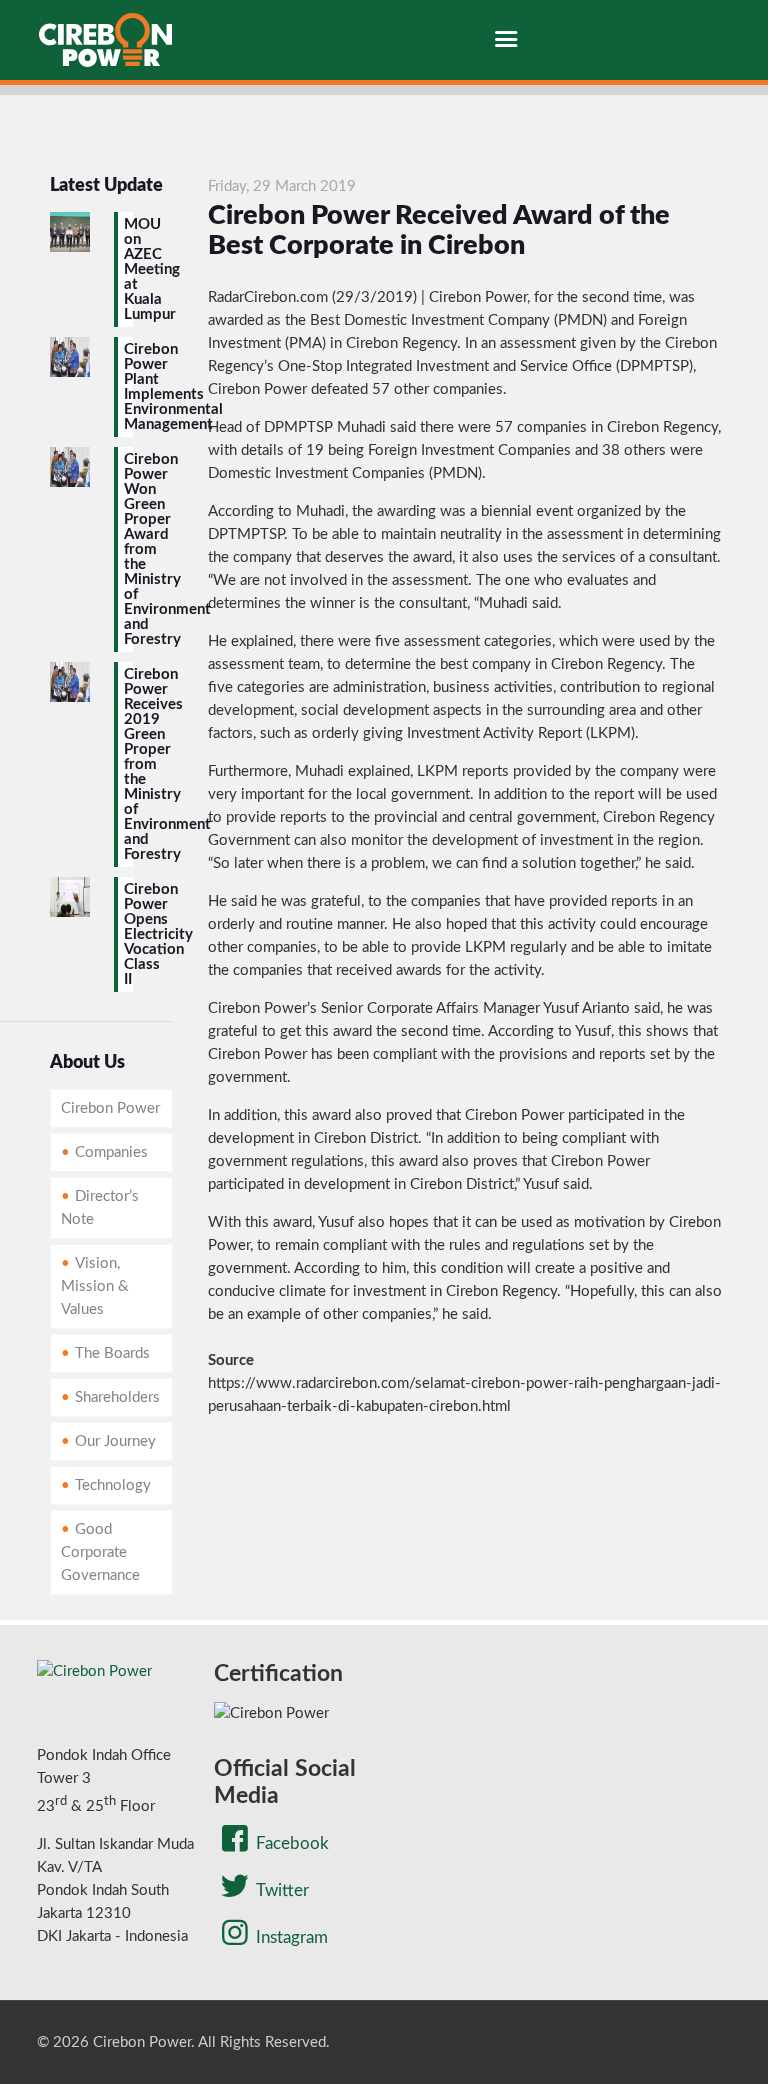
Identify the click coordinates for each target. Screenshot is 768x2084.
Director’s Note (100, 1208)
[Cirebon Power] (105, 40)
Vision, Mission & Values (95, 1286)
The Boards (112, 1353)
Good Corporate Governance (100, 1552)
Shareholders (117, 1397)
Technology (113, 1485)
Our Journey (115, 1441)
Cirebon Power (110, 1108)
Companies (111, 1152)
